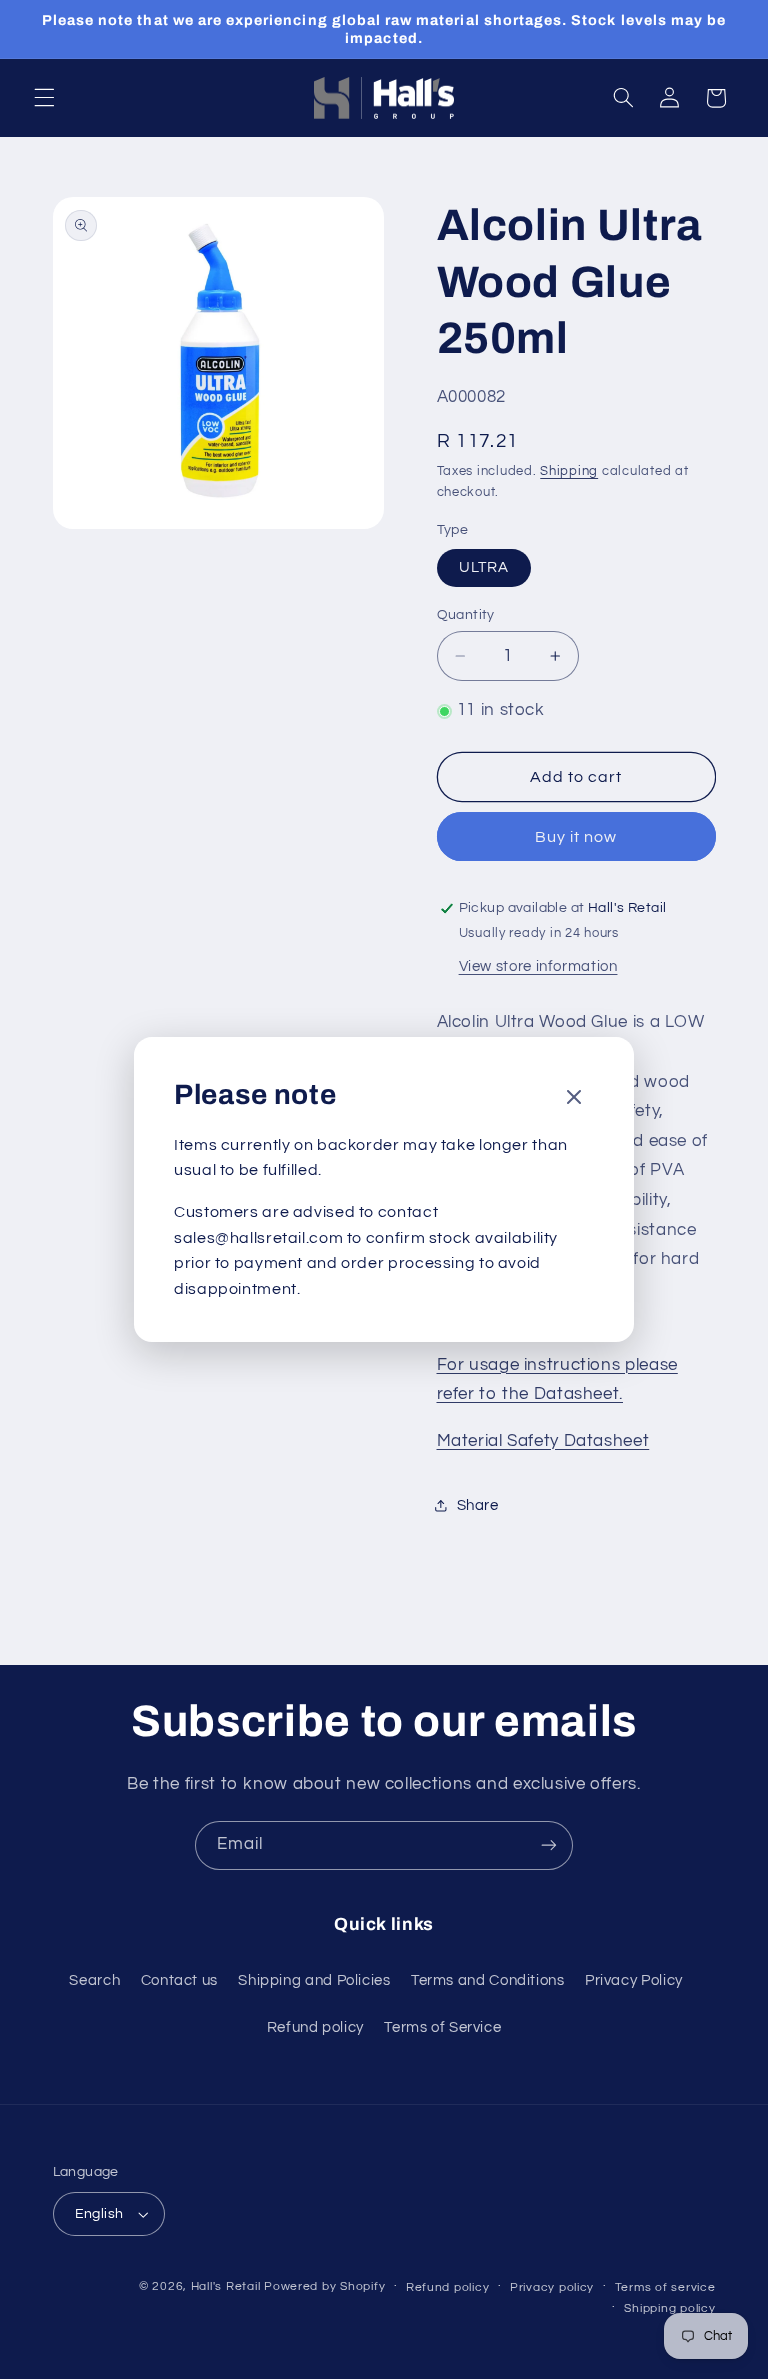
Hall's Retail (226, 2286)
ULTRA (484, 567)
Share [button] (478, 1505)
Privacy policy (552, 2287)
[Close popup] (574, 1098)
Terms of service (665, 2287)
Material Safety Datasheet (543, 1441)
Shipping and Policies (314, 1980)
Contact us (179, 1980)
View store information (538, 966)
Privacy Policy (634, 1980)
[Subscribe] (549, 1845)
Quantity (466, 615)
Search (94, 1980)
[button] (44, 98)
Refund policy (315, 2027)
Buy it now (576, 837)
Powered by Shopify (324, 2286)
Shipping (569, 471)
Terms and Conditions (488, 1980)
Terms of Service (442, 2027)
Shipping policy (669, 2308)
